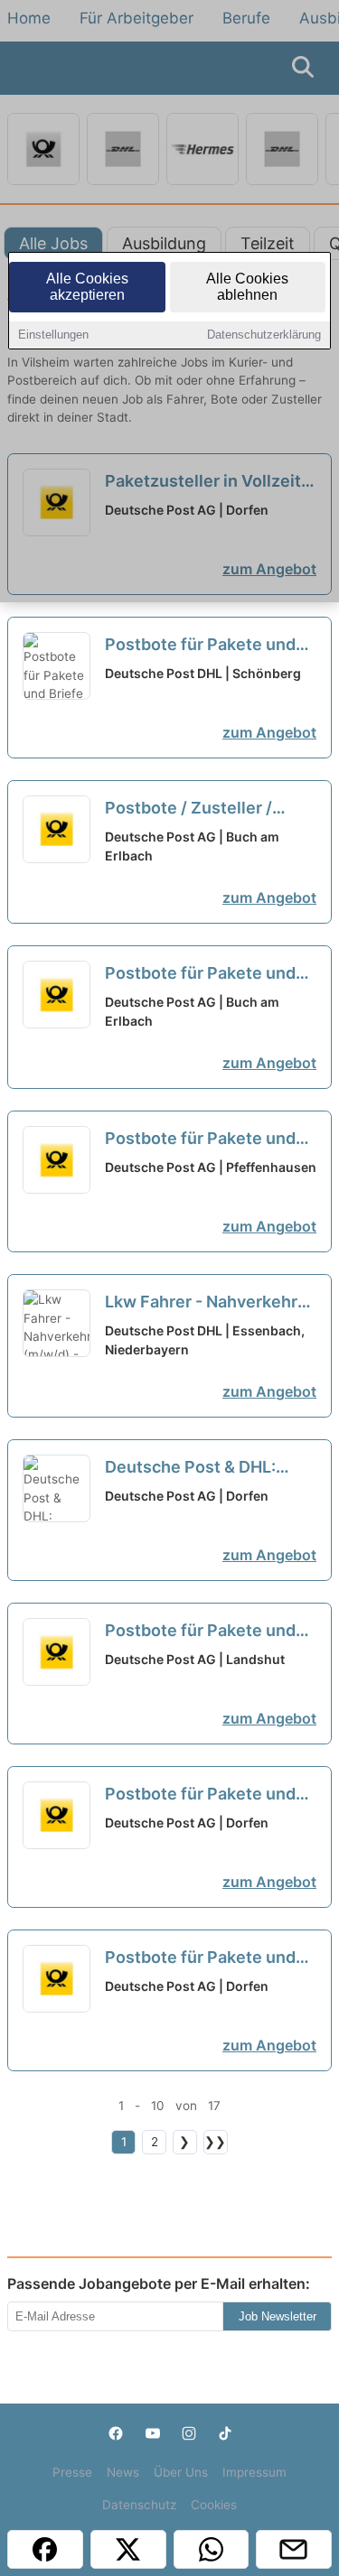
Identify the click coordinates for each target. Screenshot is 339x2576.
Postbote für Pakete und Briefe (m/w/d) (200, 974)
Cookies (214, 2505)
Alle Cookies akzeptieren (87, 287)
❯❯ (215, 2142)
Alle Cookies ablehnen (247, 287)
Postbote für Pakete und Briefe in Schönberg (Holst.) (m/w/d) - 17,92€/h (209, 646)
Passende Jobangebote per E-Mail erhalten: (159, 2283)
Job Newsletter (278, 2316)
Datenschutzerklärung (264, 335)
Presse (72, 2472)
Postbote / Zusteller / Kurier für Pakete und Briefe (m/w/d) (188, 809)
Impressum (254, 2472)
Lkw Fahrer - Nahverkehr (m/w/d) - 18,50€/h (201, 1303)
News (123, 2472)
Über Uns (181, 2472)
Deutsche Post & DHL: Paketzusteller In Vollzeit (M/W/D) (203, 1468)
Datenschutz (139, 2505)
